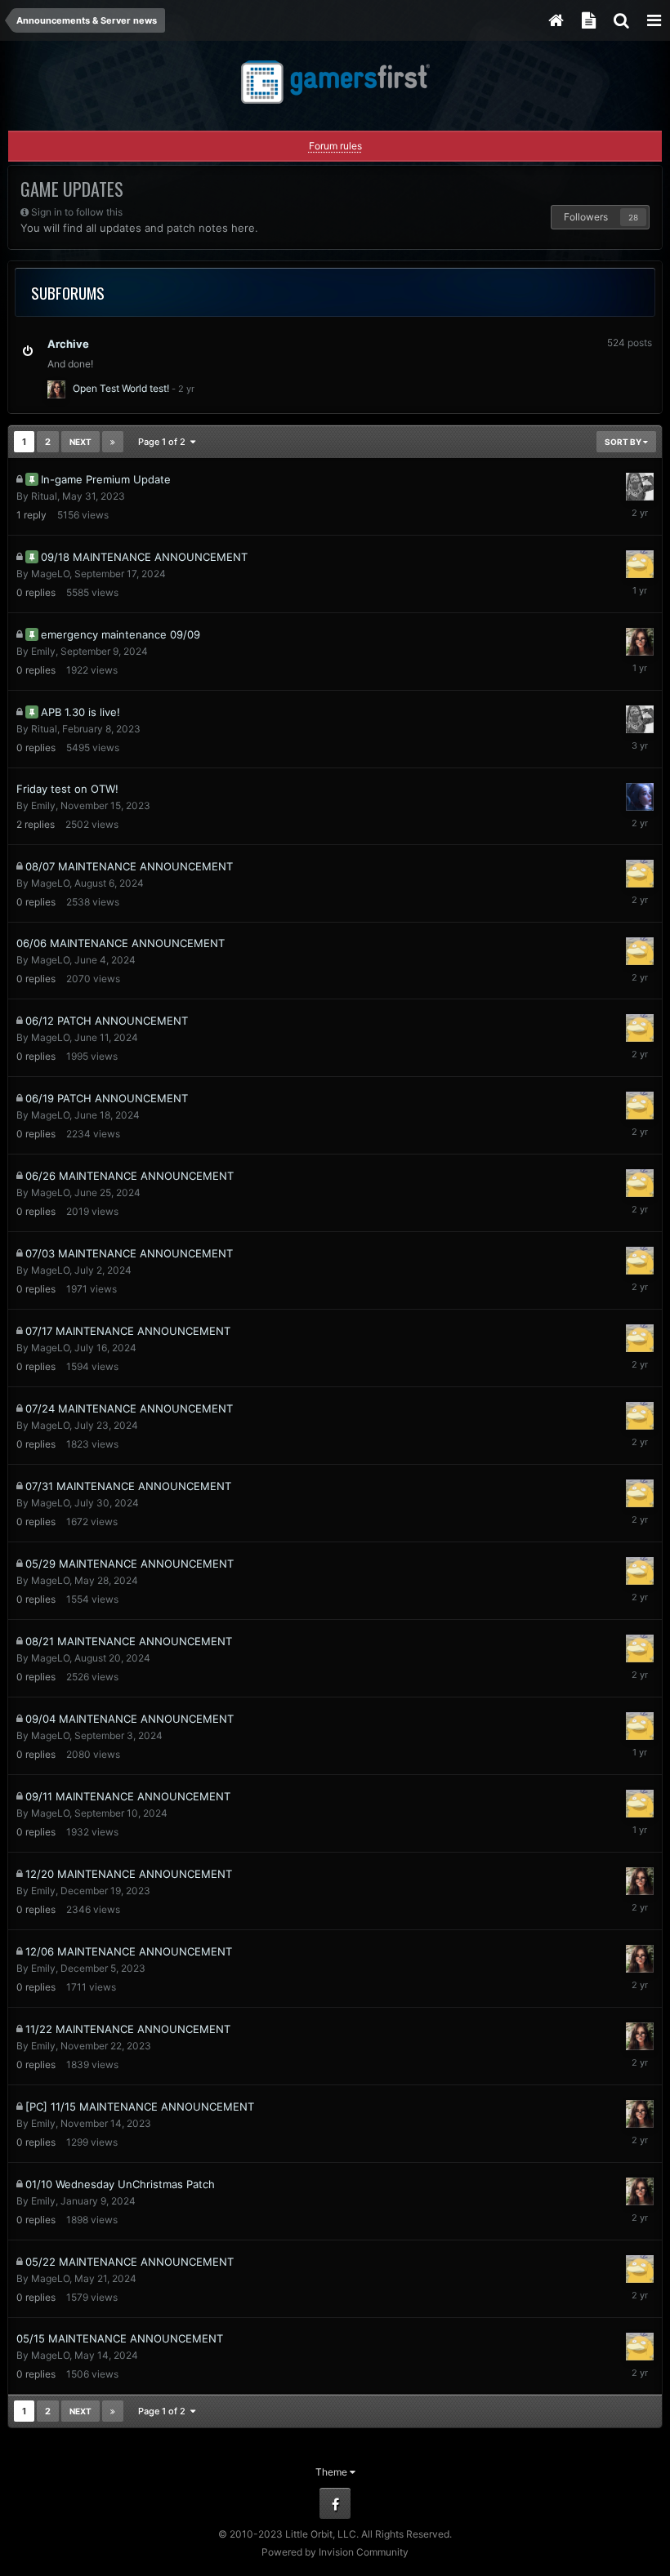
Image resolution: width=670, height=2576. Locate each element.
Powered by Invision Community (335, 2552)
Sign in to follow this (77, 212)
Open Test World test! (121, 388)
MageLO (50, 574)
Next (80, 442)
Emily (43, 651)
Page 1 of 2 (164, 442)
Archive (68, 344)
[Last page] (113, 442)
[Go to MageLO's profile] (640, 564)
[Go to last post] (183, 388)
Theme (333, 2472)
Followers (586, 217)
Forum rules (335, 146)
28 (633, 217)
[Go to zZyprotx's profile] (640, 797)
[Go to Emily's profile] (56, 389)
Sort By (624, 442)
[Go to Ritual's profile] (640, 487)
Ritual (44, 496)
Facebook (335, 2503)
